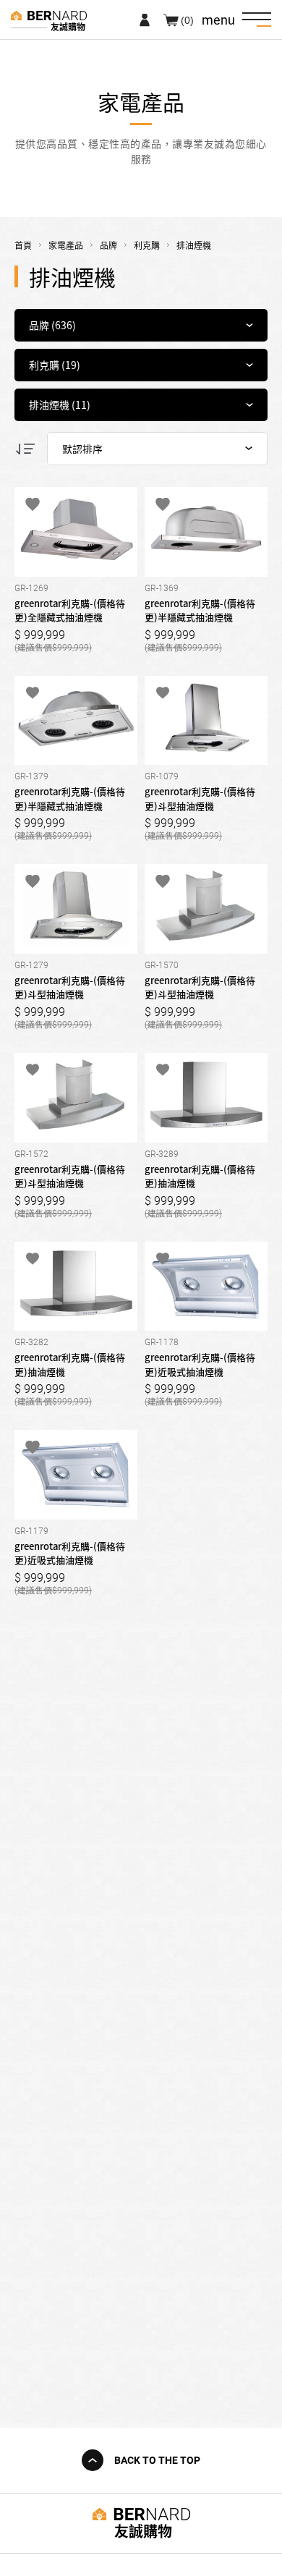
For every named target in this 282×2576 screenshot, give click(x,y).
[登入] (145, 20)
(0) (187, 20)
